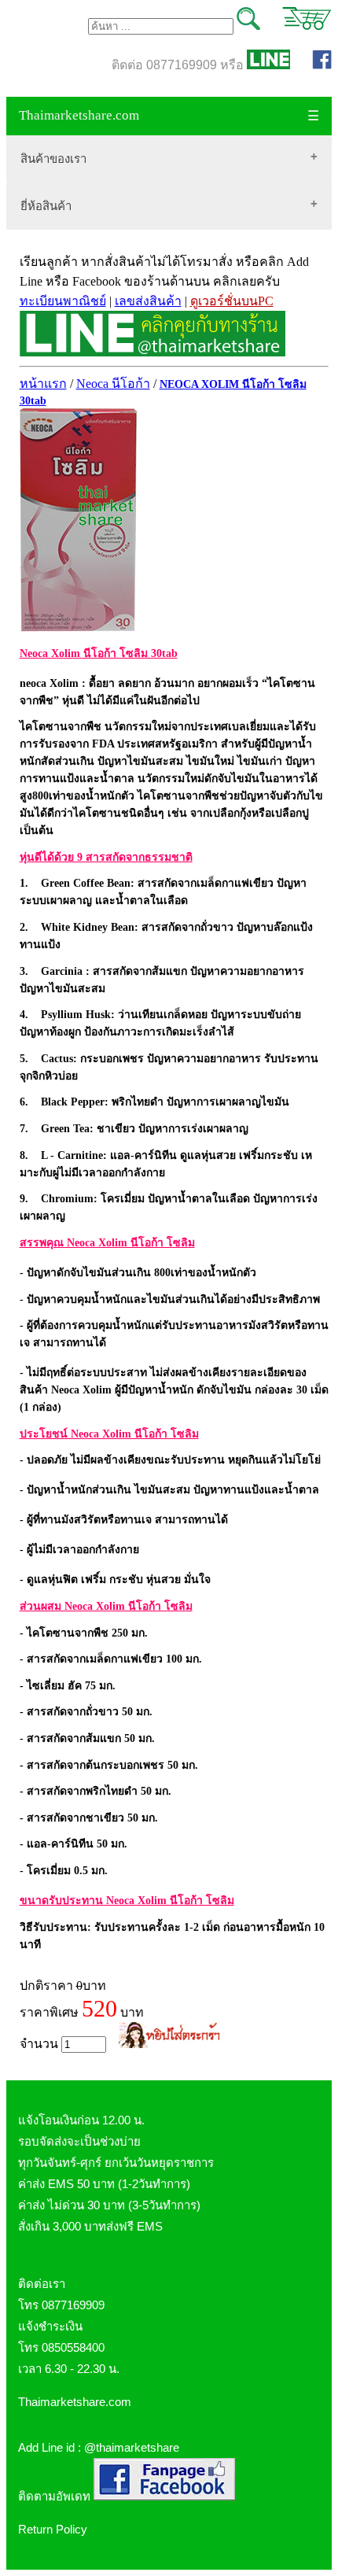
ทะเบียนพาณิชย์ (63, 301)
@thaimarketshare (132, 2447)
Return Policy (53, 2529)
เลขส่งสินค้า (148, 301)
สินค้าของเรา (53, 159)
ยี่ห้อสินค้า (46, 206)
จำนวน (40, 2044)
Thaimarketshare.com (79, 115)
